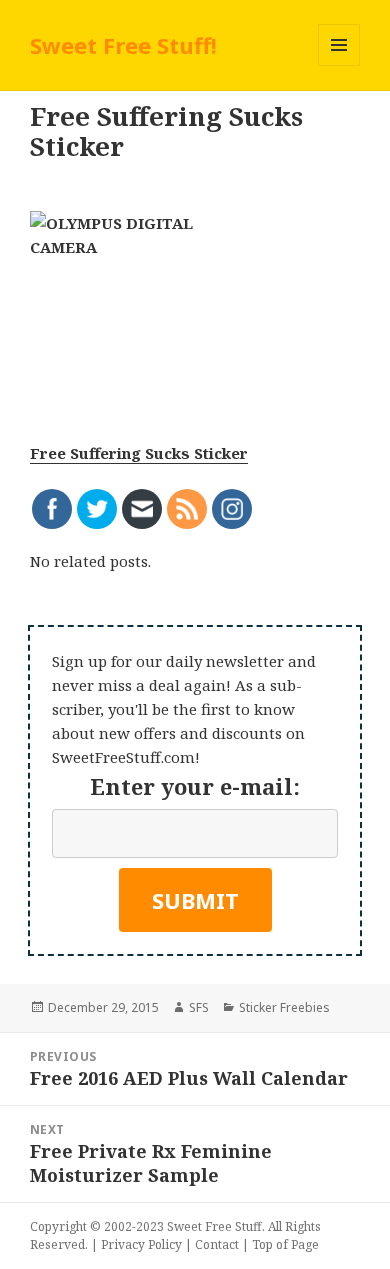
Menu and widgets (339, 65)
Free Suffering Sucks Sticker (139, 453)
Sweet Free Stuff (214, 1226)
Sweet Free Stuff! (123, 45)
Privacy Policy (141, 1244)
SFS (199, 1007)
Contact (217, 1244)
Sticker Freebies (284, 1007)
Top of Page (285, 1244)
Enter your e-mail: (195, 786)
